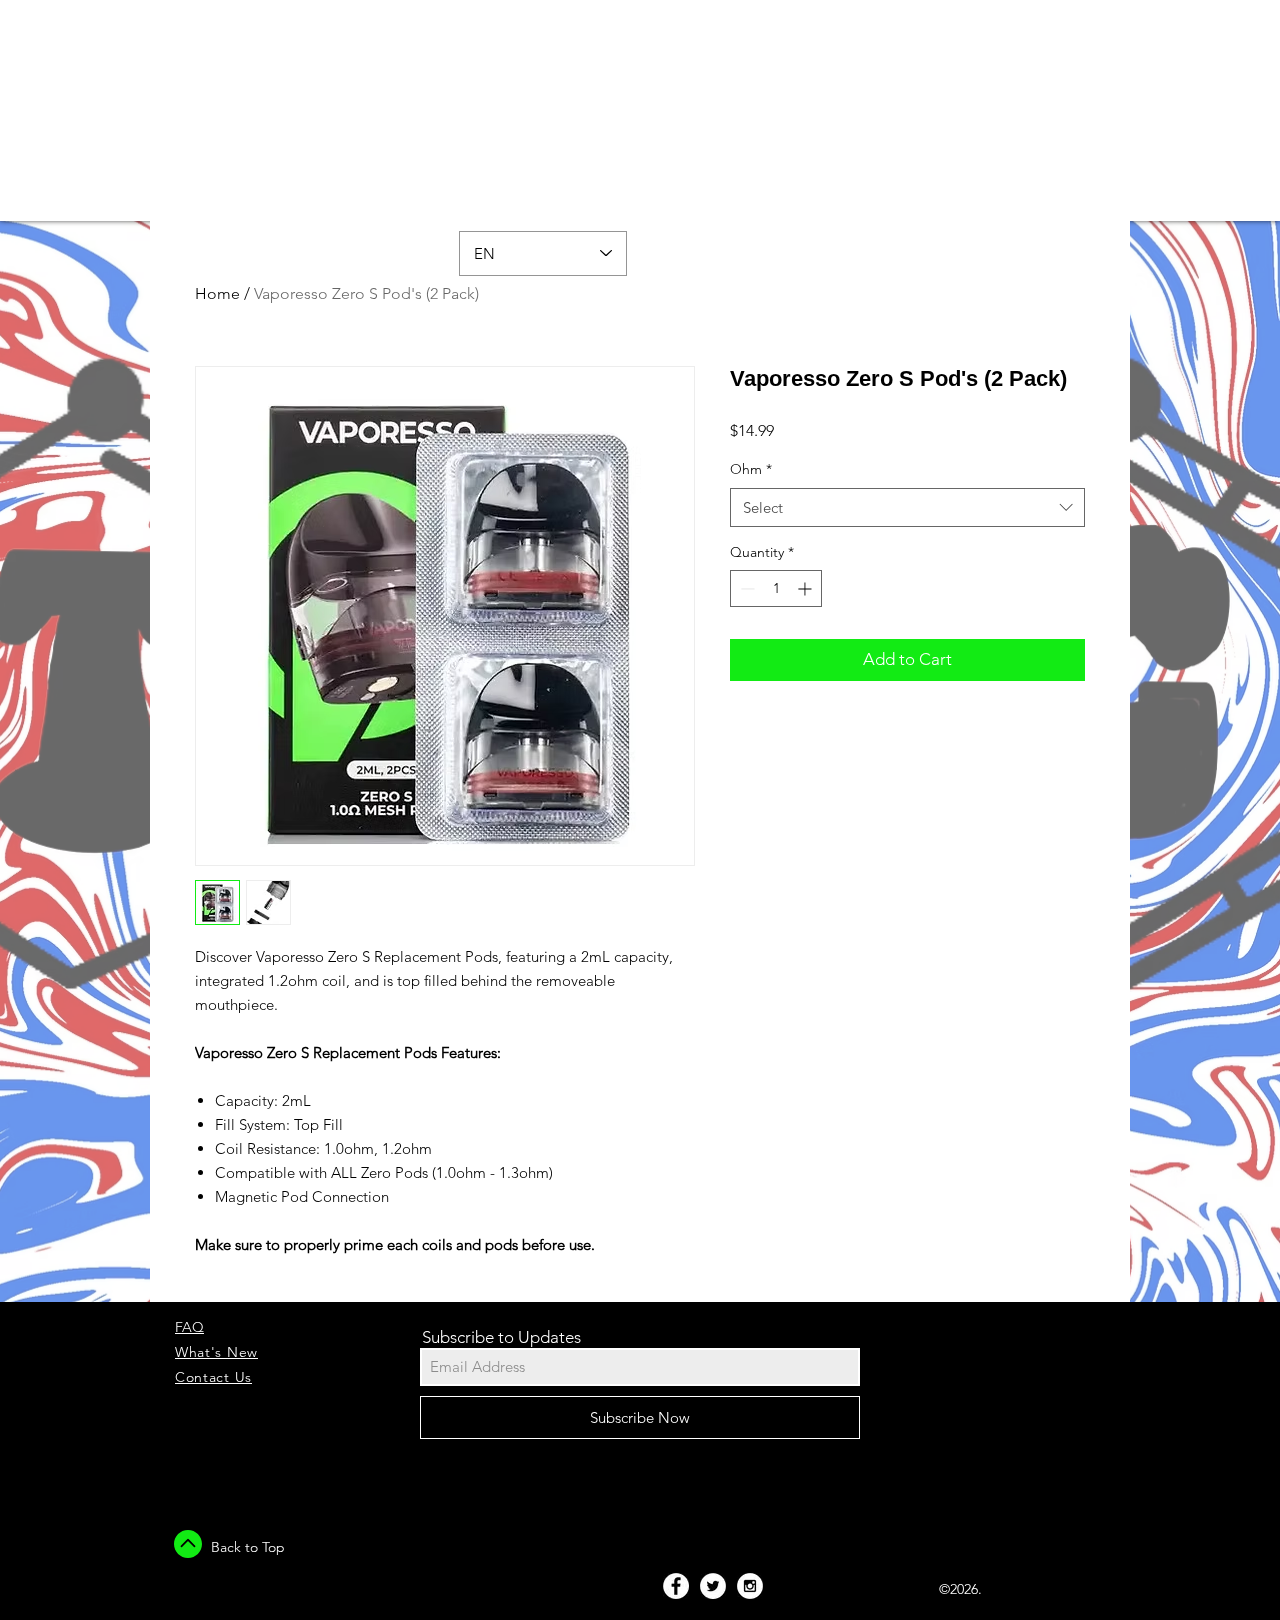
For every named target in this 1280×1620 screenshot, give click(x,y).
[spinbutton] (776, 588)
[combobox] (907, 507)
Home (217, 293)
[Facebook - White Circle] (676, 1586)
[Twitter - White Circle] (713, 1586)
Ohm (751, 469)
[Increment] (806, 588)
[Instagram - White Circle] (750, 1586)
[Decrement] (745, 588)
